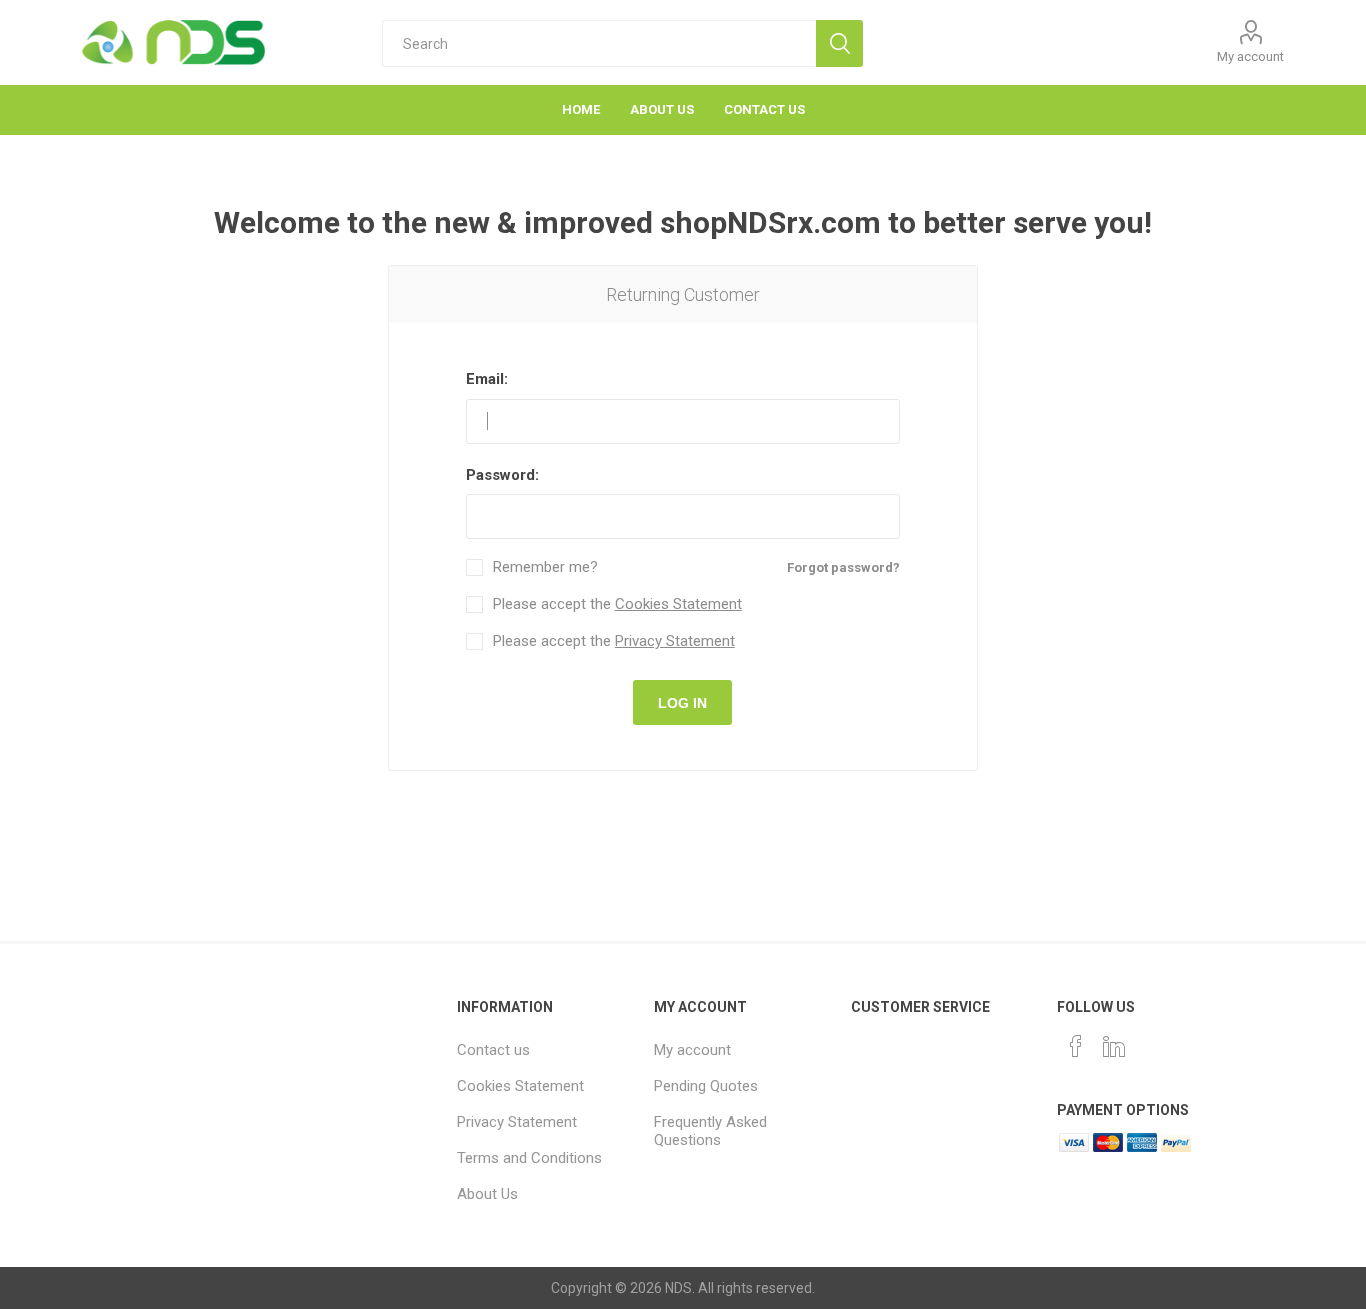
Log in (682, 703)
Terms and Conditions (529, 1158)
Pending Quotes (706, 1086)
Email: (487, 379)
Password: (502, 475)
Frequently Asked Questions (710, 1131)
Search (839, 43)
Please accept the (617, 604)
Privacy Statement (675, 641)
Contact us (493, 1050)
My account (1250, 56)
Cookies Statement (678, 604)
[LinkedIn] (1114, 1046)
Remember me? (545, 567)
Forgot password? (843, 567)
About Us (487, 1194)
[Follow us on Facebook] (1076, 1046)
